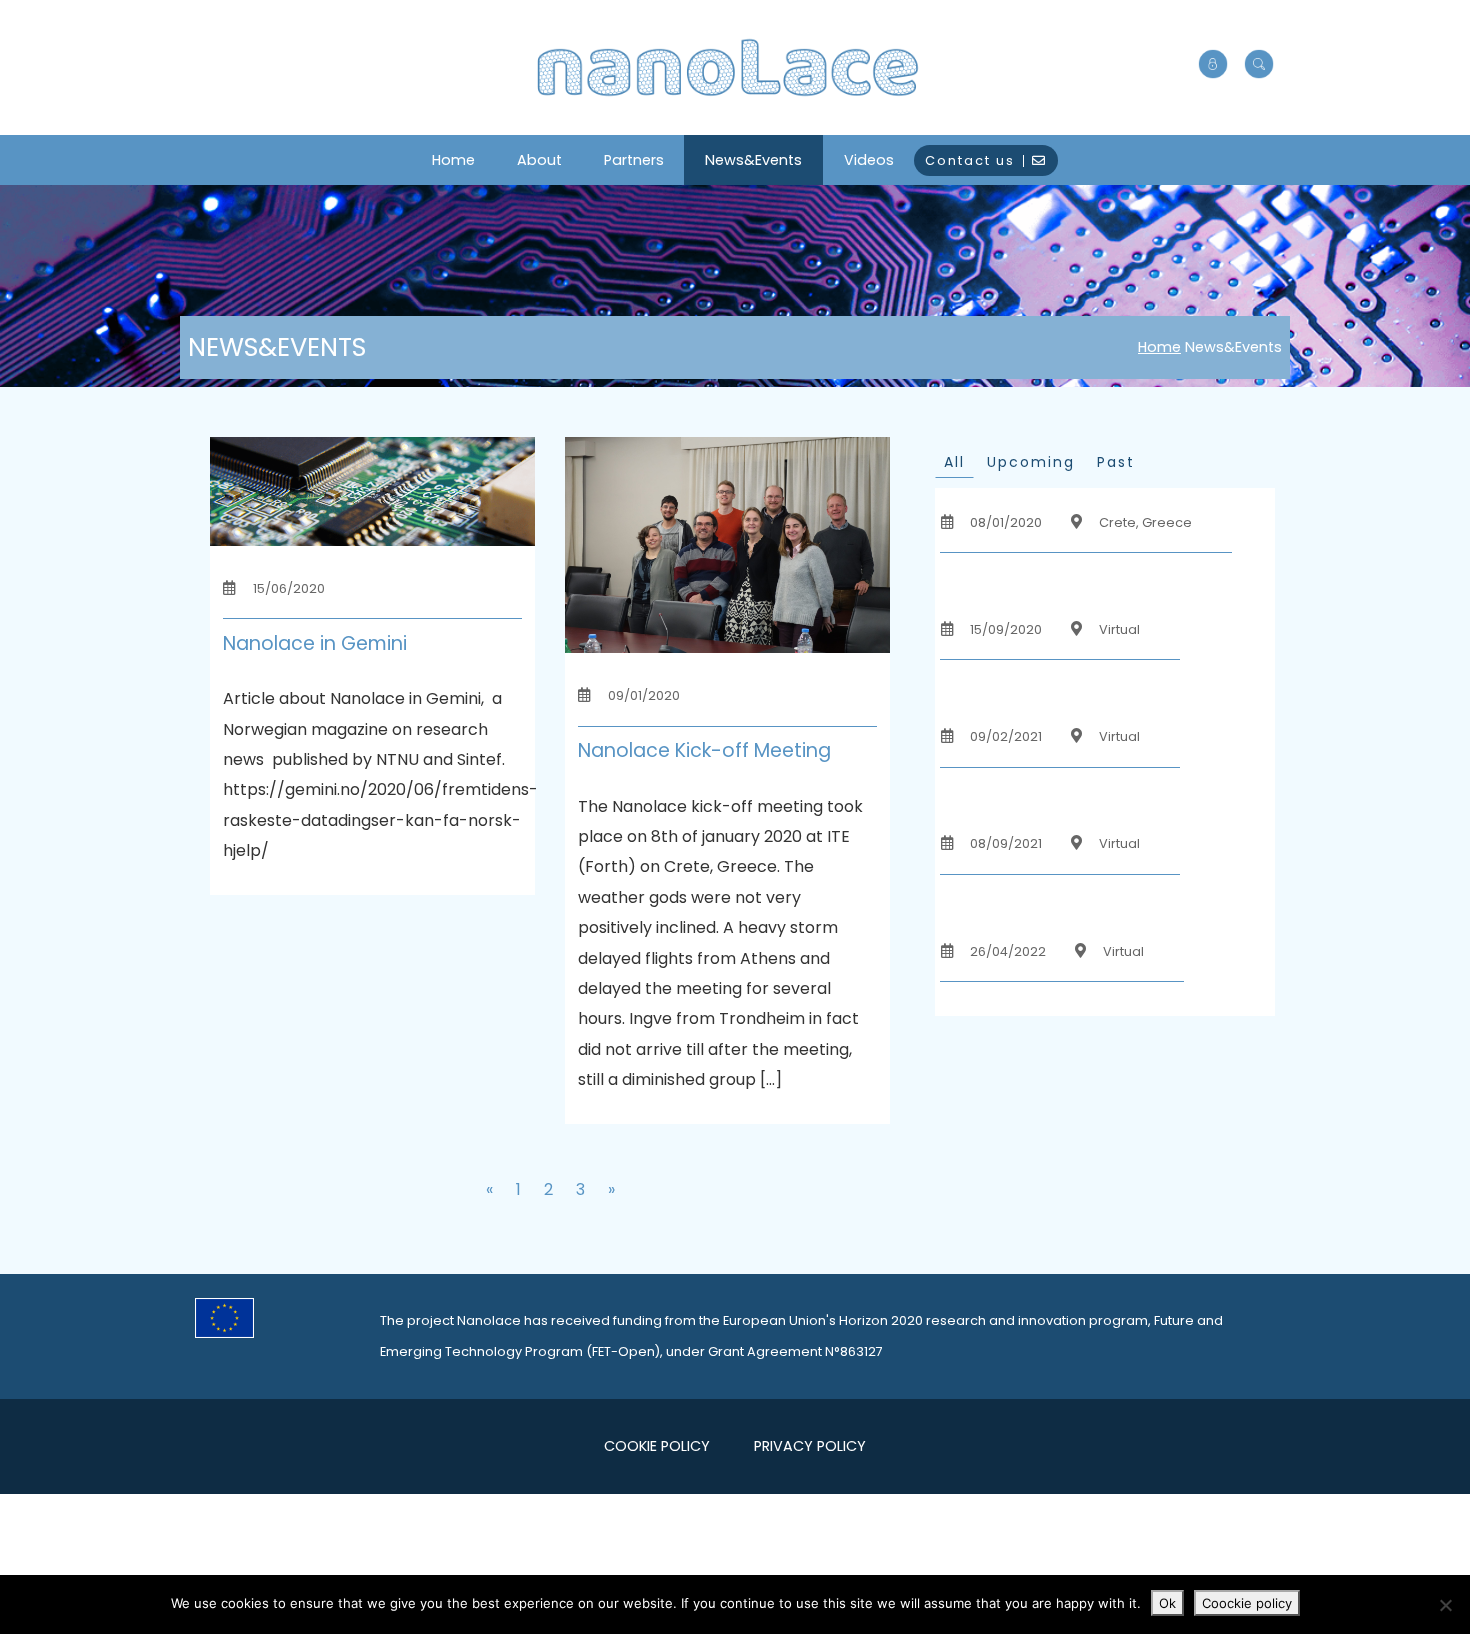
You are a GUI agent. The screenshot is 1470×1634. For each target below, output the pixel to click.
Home (453, 160)
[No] (1445, 1605)
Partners (634, 160)
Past (1116, 462)
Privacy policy (810, 1446)
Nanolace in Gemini (315, 643)
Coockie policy (1247, 1603)
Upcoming (1031, 462)
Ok (1167, 1603)
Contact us (970, 160)
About (539, 160)
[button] (1259, 64)
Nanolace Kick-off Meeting (704, 750)
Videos (869, 160)
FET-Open (623, 1351)
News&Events (753, 160)
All (954, 462)
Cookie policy (657, 1446)
